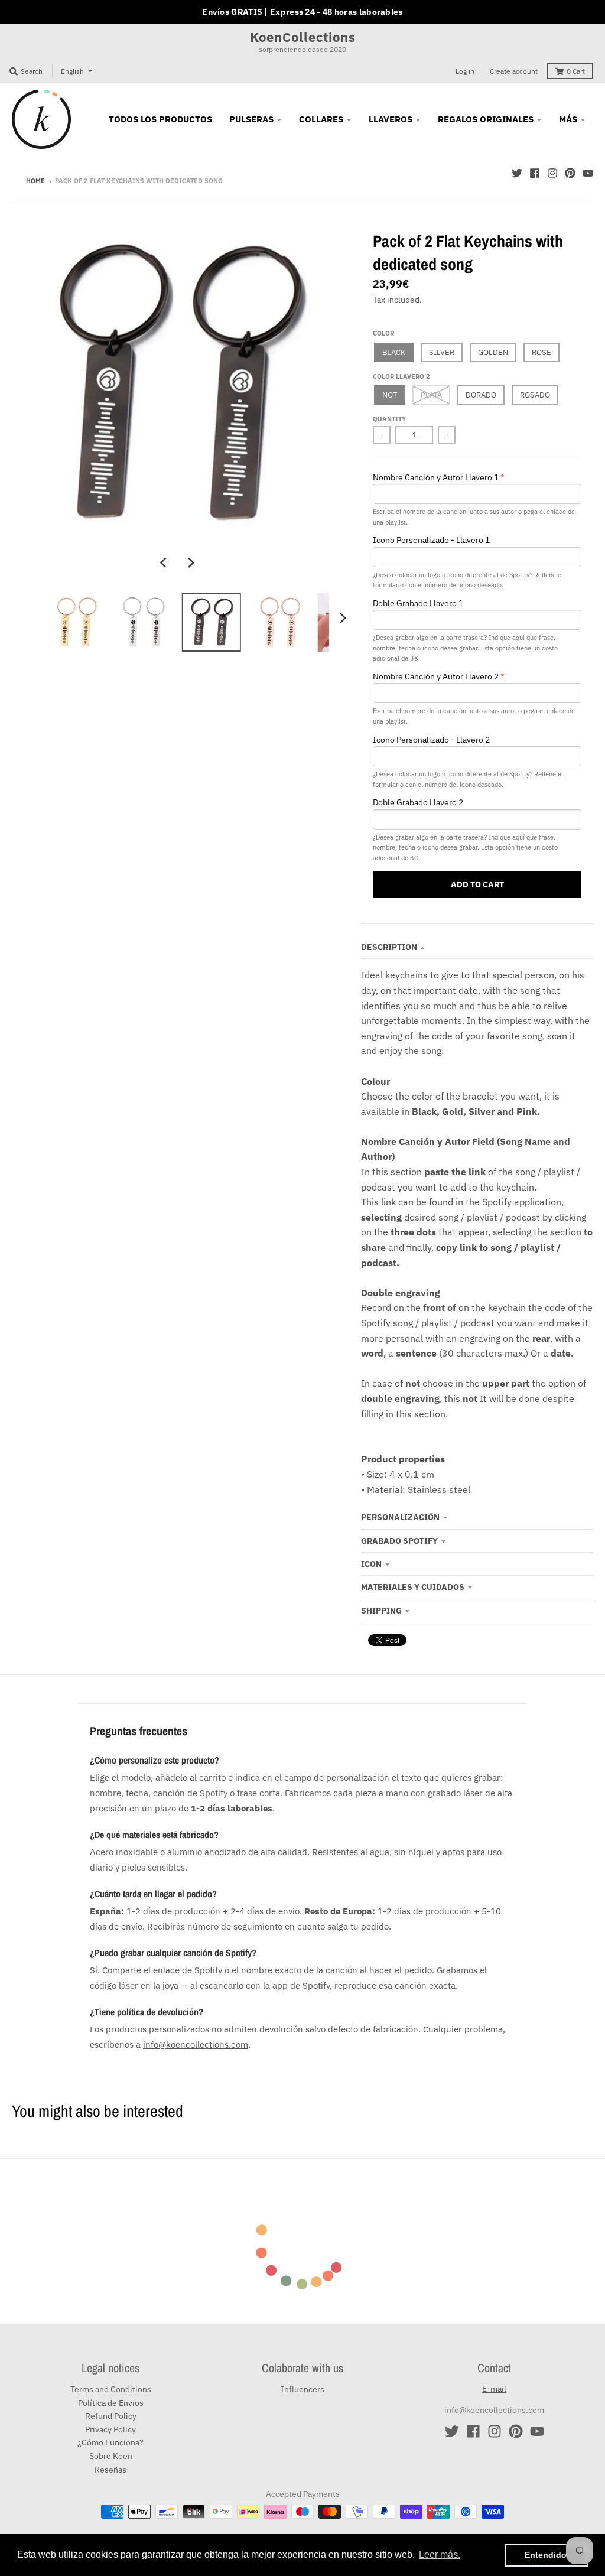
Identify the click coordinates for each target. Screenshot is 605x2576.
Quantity (389, 419)
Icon (371, 1564)
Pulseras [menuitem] (251, 119)
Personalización (400, 1517)
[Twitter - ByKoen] (517, 173)
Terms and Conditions (111, 2389)
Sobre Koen (111, 2456)
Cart (576, 71)
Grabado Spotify (399, 1541)
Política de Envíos (111, 2403)
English (72, 71)
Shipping (381, 1611)
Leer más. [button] (440, 2554)
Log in (465, 71)
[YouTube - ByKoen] (588, 173)
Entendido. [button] (547, 2555)
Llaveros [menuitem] (391, 119)
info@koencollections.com (196, 2044)
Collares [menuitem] (321, 119)
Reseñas (110, 2470)
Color (383, 333)
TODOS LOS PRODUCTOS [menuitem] (160, 119)
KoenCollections (303, 37)
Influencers (302, 2389)
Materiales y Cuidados (413, 1587)
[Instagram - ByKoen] (552, 173)
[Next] (191, 562)
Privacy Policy (110, 2429)
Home (35, 181)
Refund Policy (111, 2416)
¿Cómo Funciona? (110, 2442)
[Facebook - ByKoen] (535, 173)
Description (389, 947)
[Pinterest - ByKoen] (570, 173)
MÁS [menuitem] (568, 119)
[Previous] (165, 562)
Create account (514, 71)
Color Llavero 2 (401, 376)
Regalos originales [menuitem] (486, 119)
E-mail (494, 2389)
